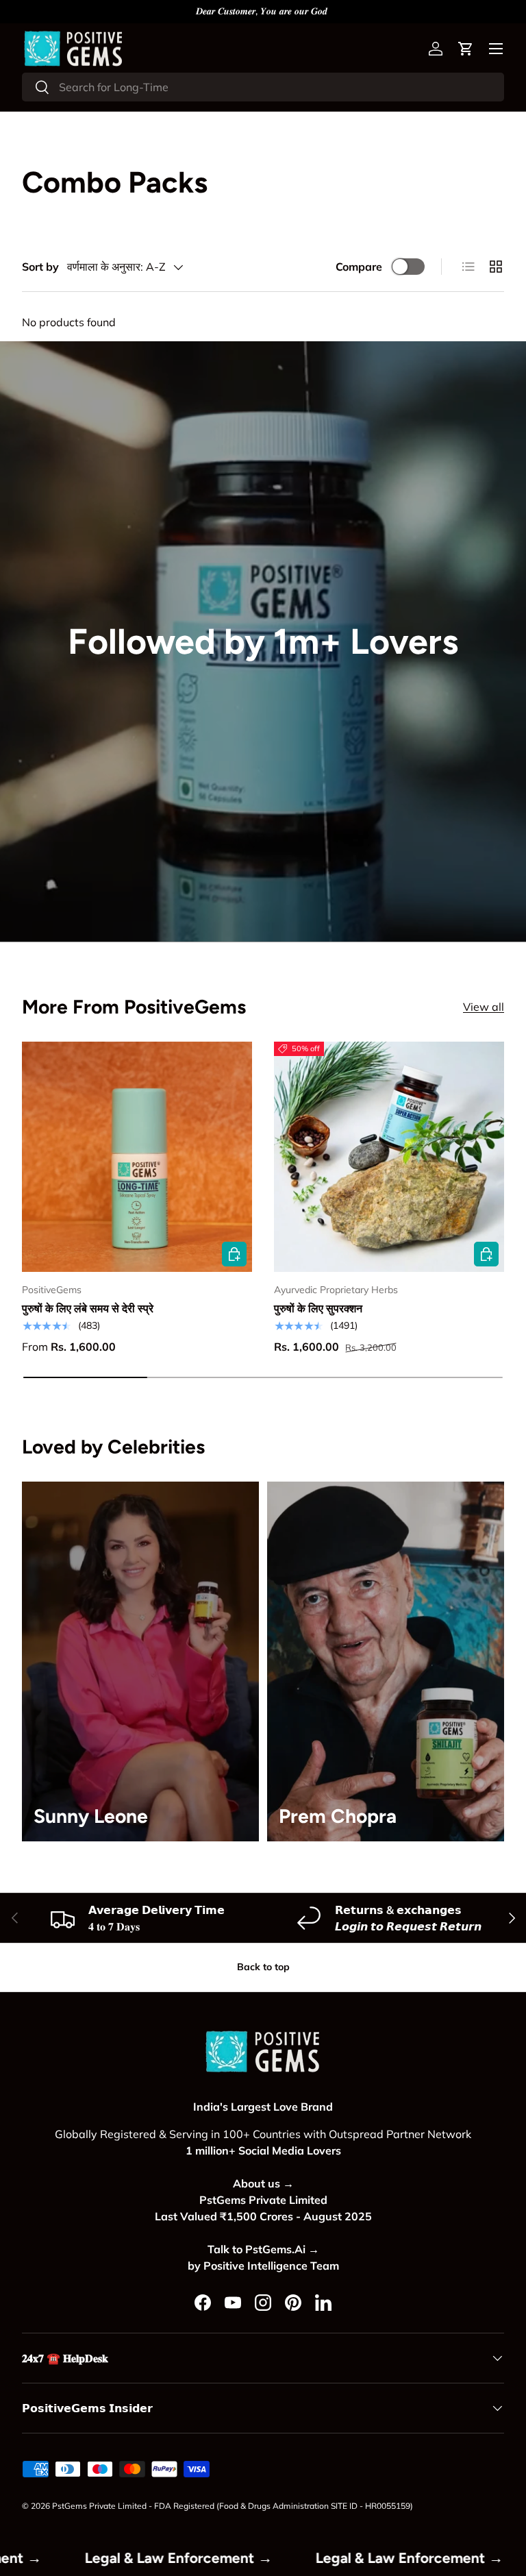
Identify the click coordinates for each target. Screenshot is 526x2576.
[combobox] (263, 87)
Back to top (263, 1967)
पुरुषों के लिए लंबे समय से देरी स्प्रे (88, 1308)
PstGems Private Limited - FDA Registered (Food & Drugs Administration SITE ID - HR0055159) (233, 2506)
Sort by (40, 267)
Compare (359, 267)
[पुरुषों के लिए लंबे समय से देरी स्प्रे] (137, 1157)
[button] (466, 49)
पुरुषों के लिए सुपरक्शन (318, 1308)
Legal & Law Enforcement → (259, 2558)
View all (484, 1007)
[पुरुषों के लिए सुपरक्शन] (389, 1157)
